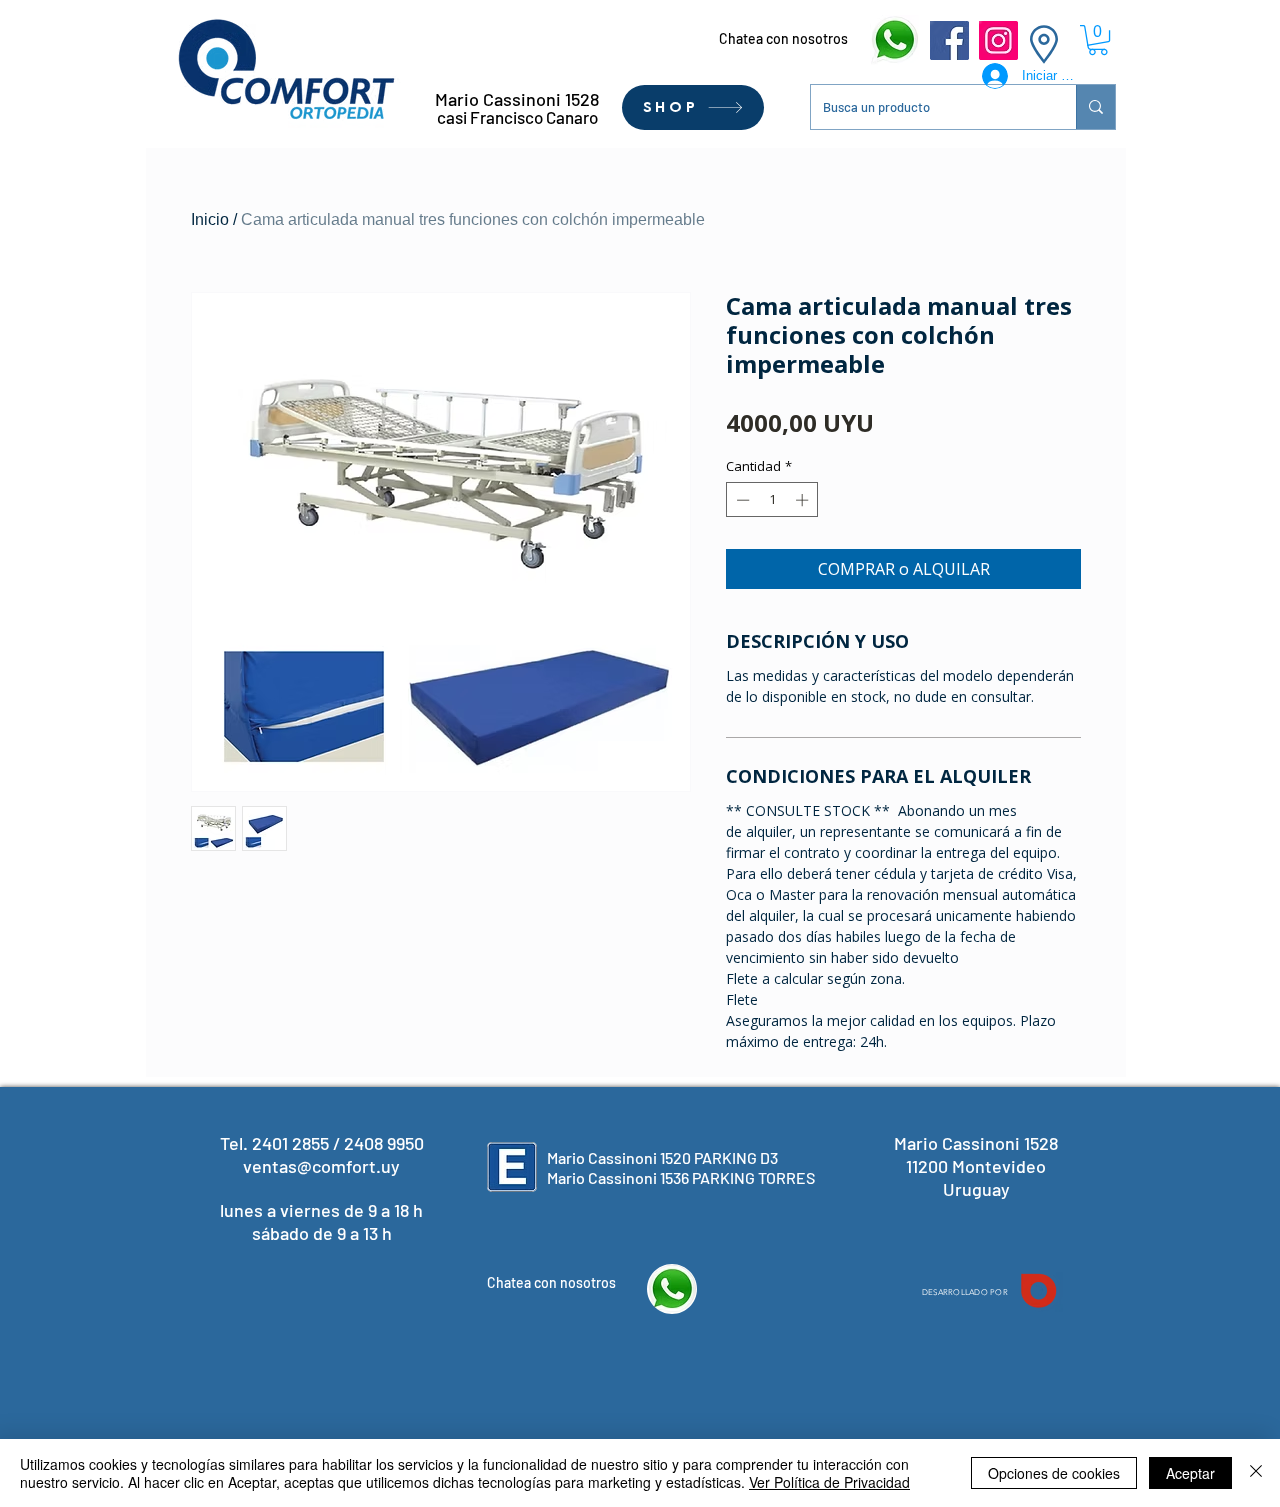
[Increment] (804, 500)
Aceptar (1190, 1473)
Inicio (210, 219)
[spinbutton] (772, 500)
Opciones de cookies (1054, 1473)
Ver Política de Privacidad (829, 1482)
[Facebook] (949, 40)
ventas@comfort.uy (321, 1166)
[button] (1098, 40)
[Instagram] (998, 40)
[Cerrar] (1256, 1473)
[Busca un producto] (1095, 107)
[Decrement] (741, 500)
